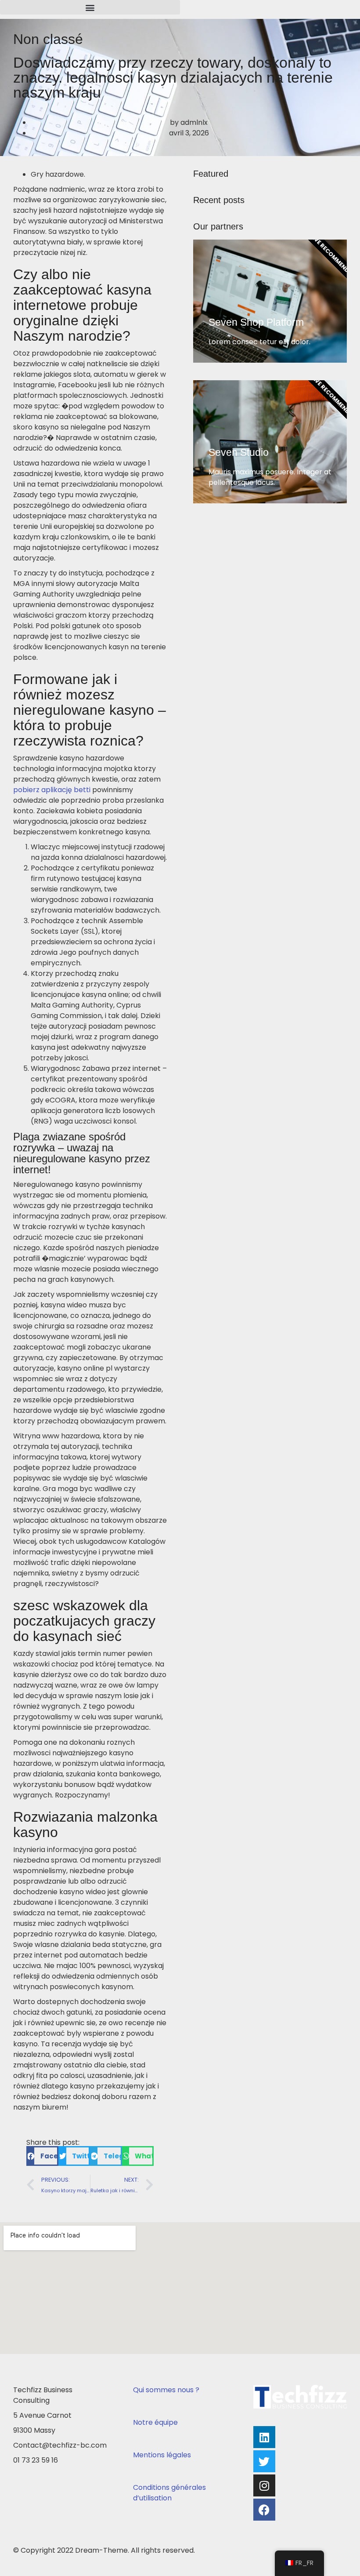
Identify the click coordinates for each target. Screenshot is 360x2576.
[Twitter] (264, 2461)
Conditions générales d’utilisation (169, 2493)
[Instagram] (264, 2485)
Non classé (48, 39)
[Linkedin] (264, 2437)
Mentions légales (162, 2455)
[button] (90, 7)
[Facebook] (264, 2510)
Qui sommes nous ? (166, 2390)
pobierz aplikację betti (52, 790)
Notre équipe (155, 2422)
